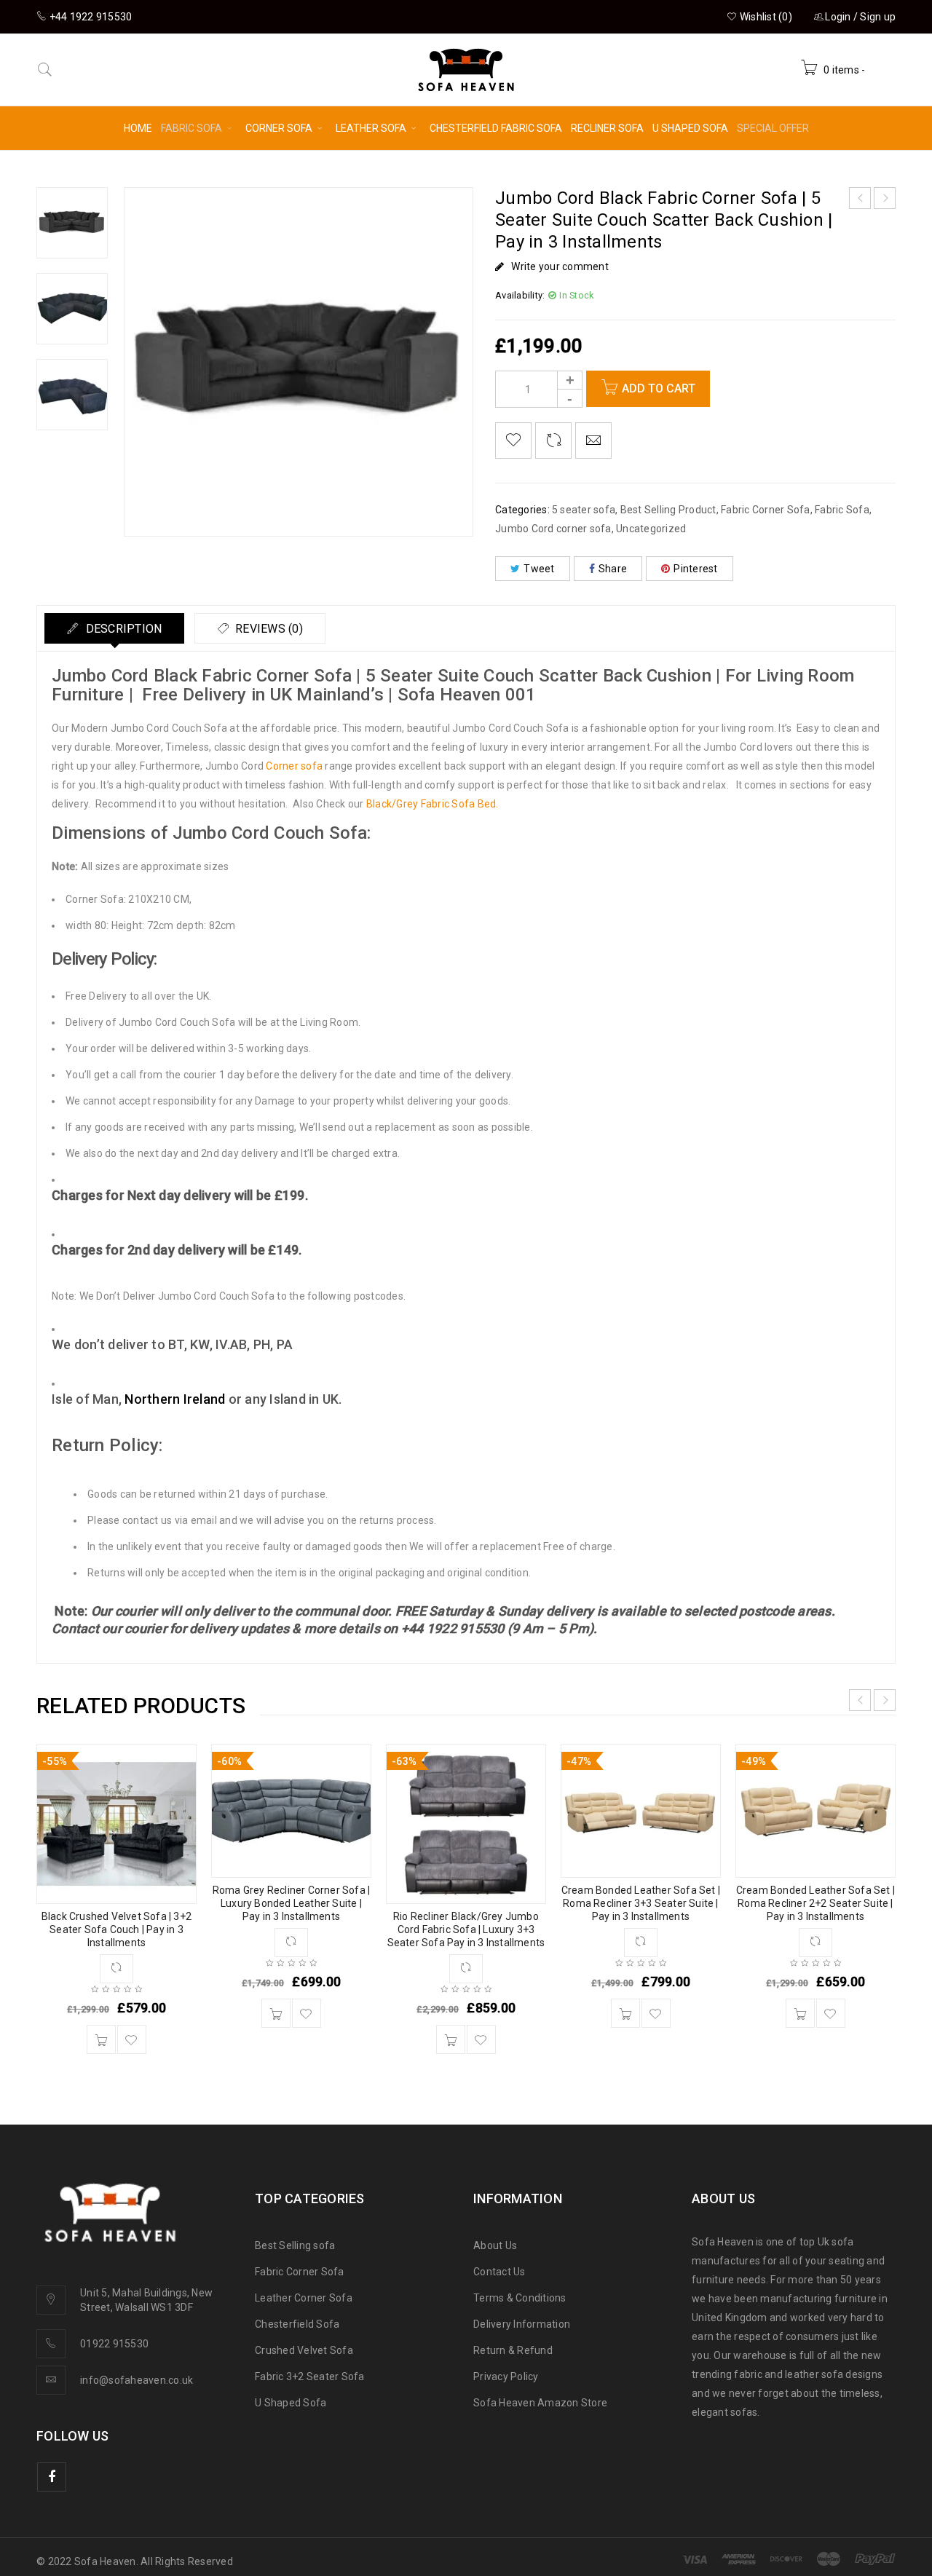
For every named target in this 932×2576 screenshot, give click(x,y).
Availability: (520, 295)
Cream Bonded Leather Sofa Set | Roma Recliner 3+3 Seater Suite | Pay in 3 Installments (641, 1903)
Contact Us (499, 2272)
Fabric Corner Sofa (766, 510)
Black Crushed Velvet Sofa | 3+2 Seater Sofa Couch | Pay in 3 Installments (116, 1929)
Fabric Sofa (842, 510)
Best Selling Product (668, 510)
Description (122, 629)
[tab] (114, 628)
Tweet (539, 569)
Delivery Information (522, 2324)
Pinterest (695, 569)
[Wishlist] (513, 440)
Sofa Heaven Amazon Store (540, 2403)
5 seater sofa (584, 510)
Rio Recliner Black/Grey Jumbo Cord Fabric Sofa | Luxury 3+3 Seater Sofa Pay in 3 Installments (466, 1929)
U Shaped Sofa (291, 2403)
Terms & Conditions (520, 2298)
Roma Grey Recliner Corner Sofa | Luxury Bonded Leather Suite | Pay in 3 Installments (291, 1903)
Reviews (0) (268, 629)
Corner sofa (294, 766)
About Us (495, 2245)
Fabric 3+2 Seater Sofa (310, 2377)
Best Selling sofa (295, 2245)
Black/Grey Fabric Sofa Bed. (433, 804)
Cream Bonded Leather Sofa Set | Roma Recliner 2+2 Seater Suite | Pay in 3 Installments (815, 1903)
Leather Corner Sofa (304, 2298)
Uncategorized (651, 529)
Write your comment (560, 266)
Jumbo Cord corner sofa (553, 529)
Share (613, 569)
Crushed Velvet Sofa (304, 2350)
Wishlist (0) (765, 17)
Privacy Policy (506, 2377)
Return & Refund (513, 2350)
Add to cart (659, 388)
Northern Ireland (175, 1399)
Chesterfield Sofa (297, 2324)
